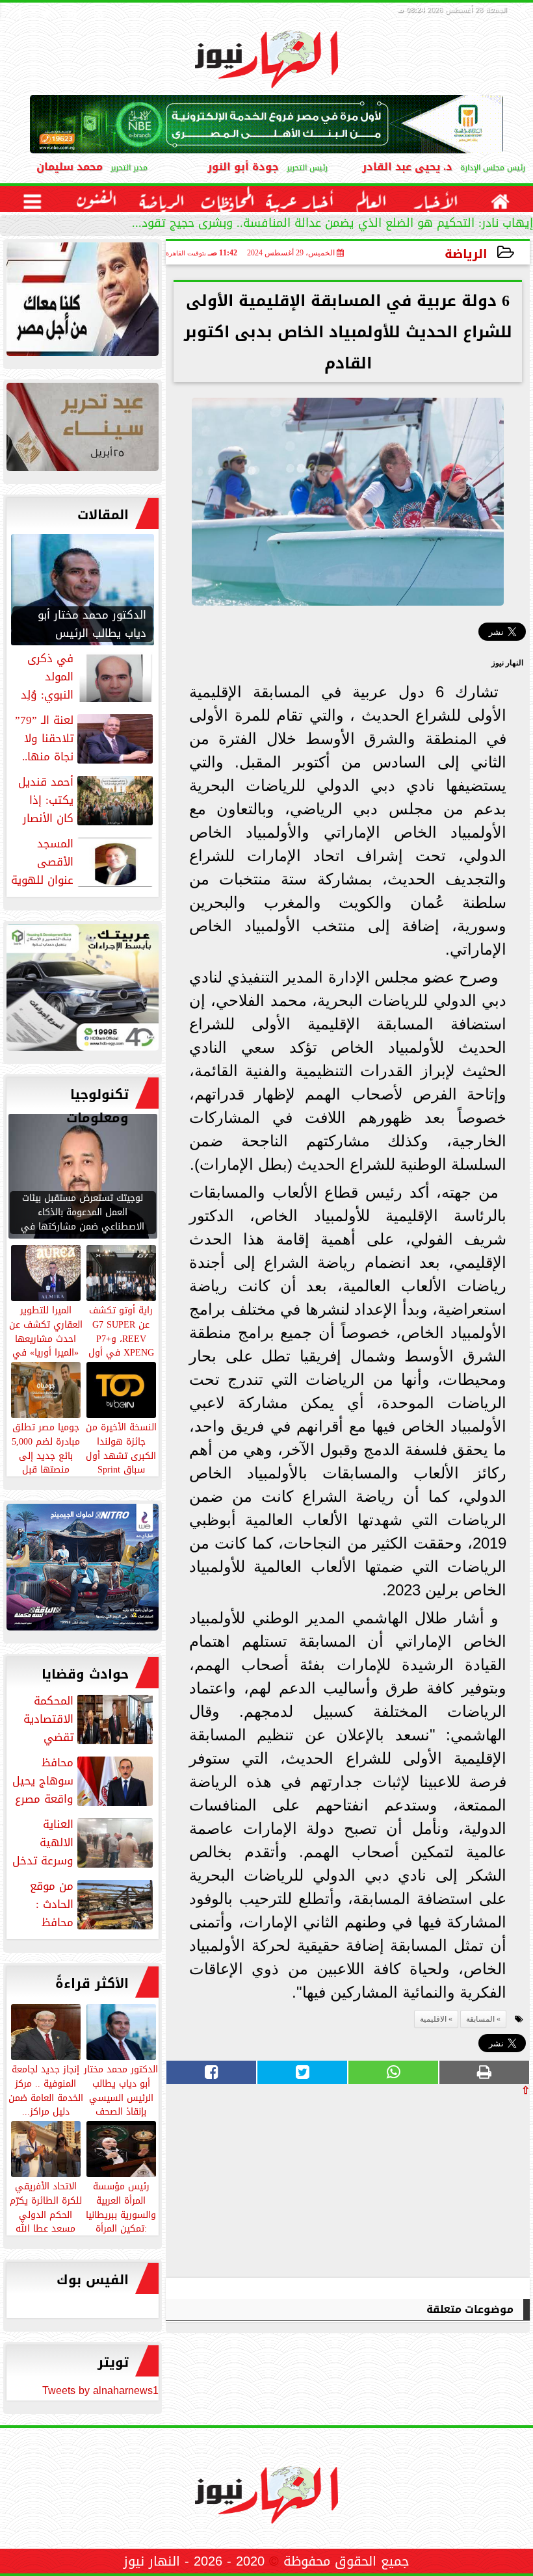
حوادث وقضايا (85, 1674)
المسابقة (480, 2019)
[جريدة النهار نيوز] (83, 991)
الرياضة (466, 254)
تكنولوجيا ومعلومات (97, 1106)
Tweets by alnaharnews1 (100, 2390)
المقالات (103, 515)
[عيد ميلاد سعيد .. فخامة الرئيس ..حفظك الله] (83, 303)
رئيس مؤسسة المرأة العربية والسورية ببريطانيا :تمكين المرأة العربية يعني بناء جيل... (121, 2221)
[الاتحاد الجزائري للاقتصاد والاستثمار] (83, 430)
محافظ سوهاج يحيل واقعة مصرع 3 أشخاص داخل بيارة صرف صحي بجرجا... (84, 1781)
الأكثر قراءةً (92, 1983)
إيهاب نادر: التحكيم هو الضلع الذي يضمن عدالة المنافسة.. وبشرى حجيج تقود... (332, 225)
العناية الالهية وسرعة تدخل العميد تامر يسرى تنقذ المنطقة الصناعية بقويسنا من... (84, 1842)
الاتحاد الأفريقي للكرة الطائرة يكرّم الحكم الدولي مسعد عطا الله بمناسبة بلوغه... (46, 2214)
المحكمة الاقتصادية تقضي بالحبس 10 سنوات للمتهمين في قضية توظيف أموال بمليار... (88, 1719)
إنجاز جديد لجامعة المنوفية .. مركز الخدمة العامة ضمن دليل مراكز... (46, 2090)
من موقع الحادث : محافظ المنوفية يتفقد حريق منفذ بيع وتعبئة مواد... (83, 1904)
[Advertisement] (432, 2186)
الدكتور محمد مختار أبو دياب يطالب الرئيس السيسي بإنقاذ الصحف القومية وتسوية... (121, 2097)
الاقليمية (433, 2019)
